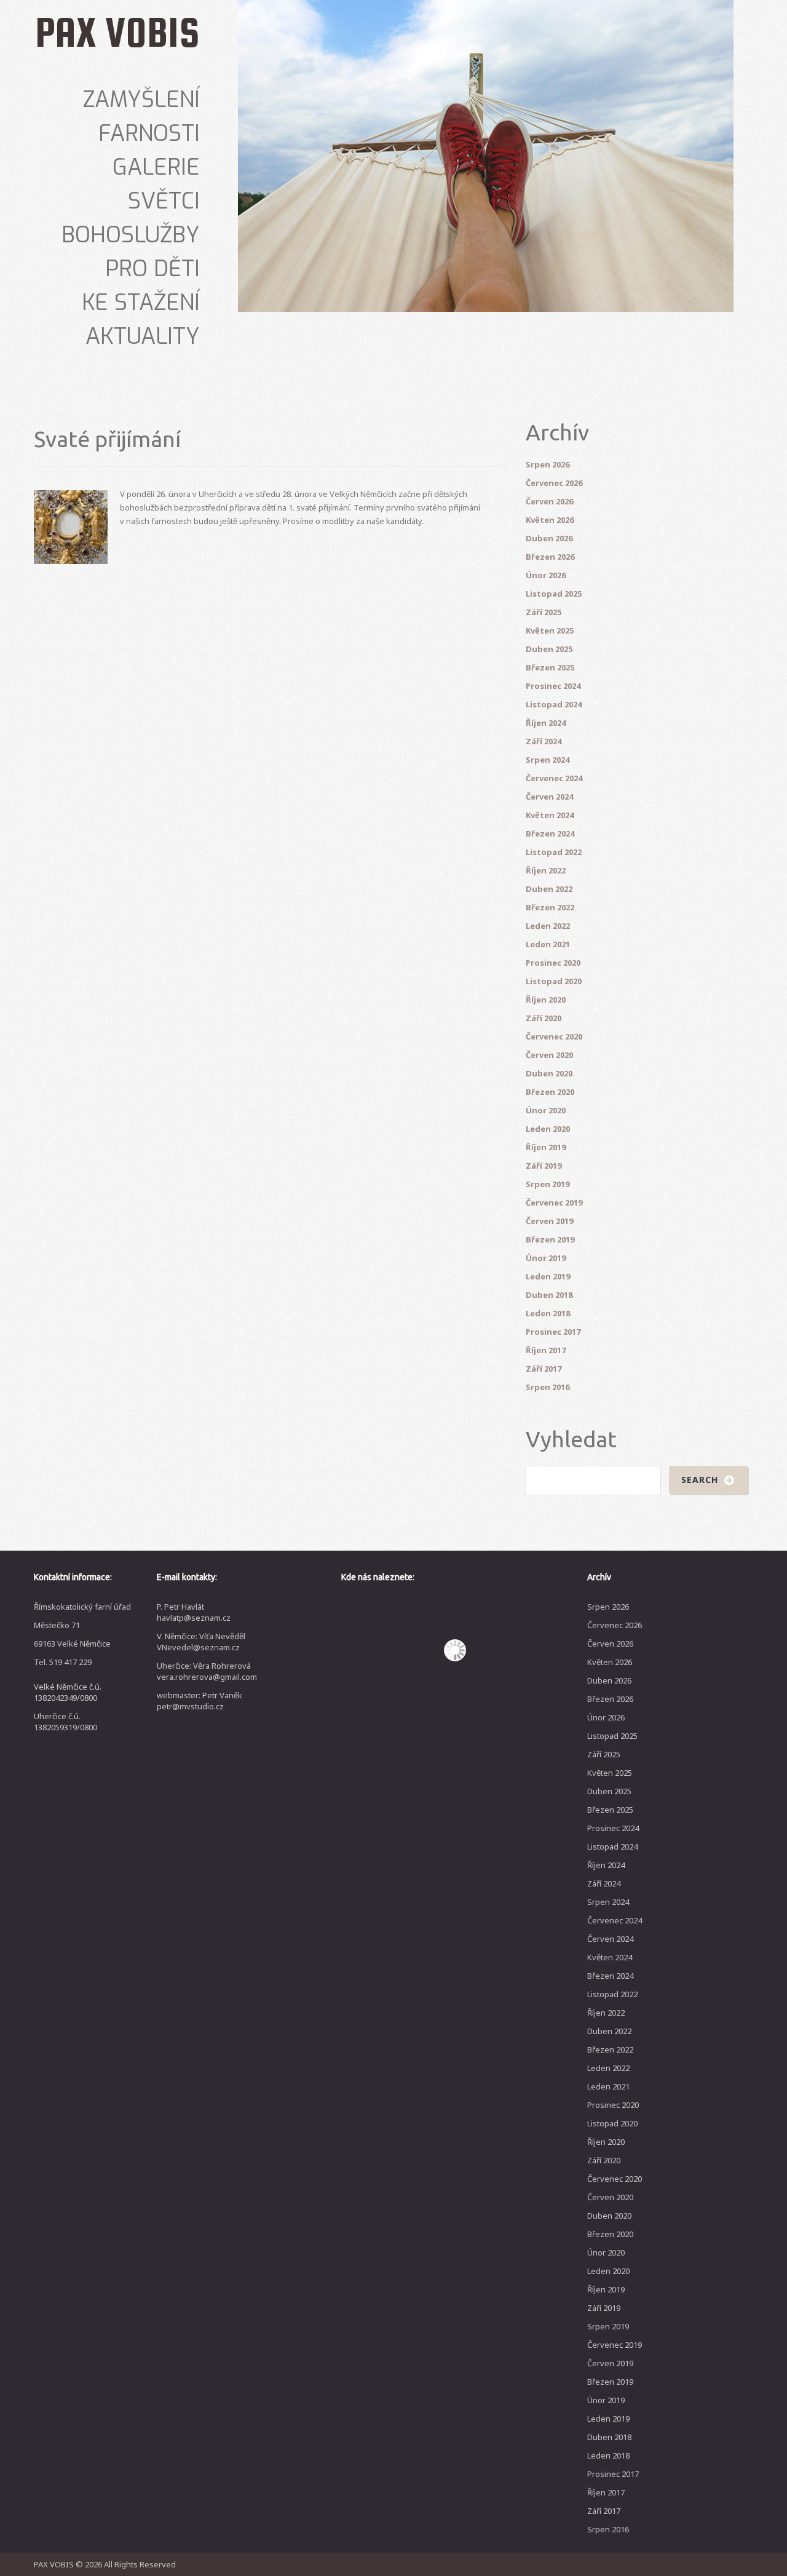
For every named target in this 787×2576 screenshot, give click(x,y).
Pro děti (152, 269)
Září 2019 (544, 1166)
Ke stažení (141, 303)
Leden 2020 (548, 1129)
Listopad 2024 (554, 704)
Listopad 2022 (554, 852)
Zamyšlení (141, 100)
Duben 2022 (549, 889)
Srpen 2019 (548, 1184)
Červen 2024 (549, 797)
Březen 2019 (550, 1239)
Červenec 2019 (554, 1203)
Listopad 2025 (554, 594)
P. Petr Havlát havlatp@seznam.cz (194, 1612)
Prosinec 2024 (553, 686)
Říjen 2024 (546, 723)
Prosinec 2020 (553, 963)
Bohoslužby (131, 235)
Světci (164, 201)
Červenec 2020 (554, 1036)
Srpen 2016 (548, 1387)
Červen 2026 (549, 501)
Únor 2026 (546, 575)
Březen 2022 (550, 907)
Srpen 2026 (548, 464)
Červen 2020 (549, 1055)
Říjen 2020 (546, 1000)
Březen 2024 (550, 833)
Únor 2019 (546, 1258)
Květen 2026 (550, 520)
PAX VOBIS (117, 32)
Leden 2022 (548, 926)
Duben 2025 (549, 649)
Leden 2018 (548, 1313)
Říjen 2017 (546, 1350)
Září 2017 (544, 1369)
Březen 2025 (550, 667)
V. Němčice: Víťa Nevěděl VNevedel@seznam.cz (201, 1642)
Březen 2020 (550, 1092)
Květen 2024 (550, 815)
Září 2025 (544, 612)
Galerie (156, 167)
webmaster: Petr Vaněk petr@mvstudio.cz (200, 1701)
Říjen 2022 (546, 870)
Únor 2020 (546, 1110)
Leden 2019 (548, 1276)
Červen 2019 (549, 1221)
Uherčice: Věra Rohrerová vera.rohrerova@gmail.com (207, 1671)
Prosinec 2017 (553, 1332)
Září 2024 (544, 741)
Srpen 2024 (548, 760)
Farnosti (149, 133)
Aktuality (143, 336)
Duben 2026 (549, 538)
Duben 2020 (549, 1073)
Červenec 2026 (554, 483)
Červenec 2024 (554, 778)
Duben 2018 (549, 1295)
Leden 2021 (548, 944)
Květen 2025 (550, 630)
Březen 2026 (550, 557)
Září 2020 (544, 1018)
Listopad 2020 (554, 981)
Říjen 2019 (546, 1147)
